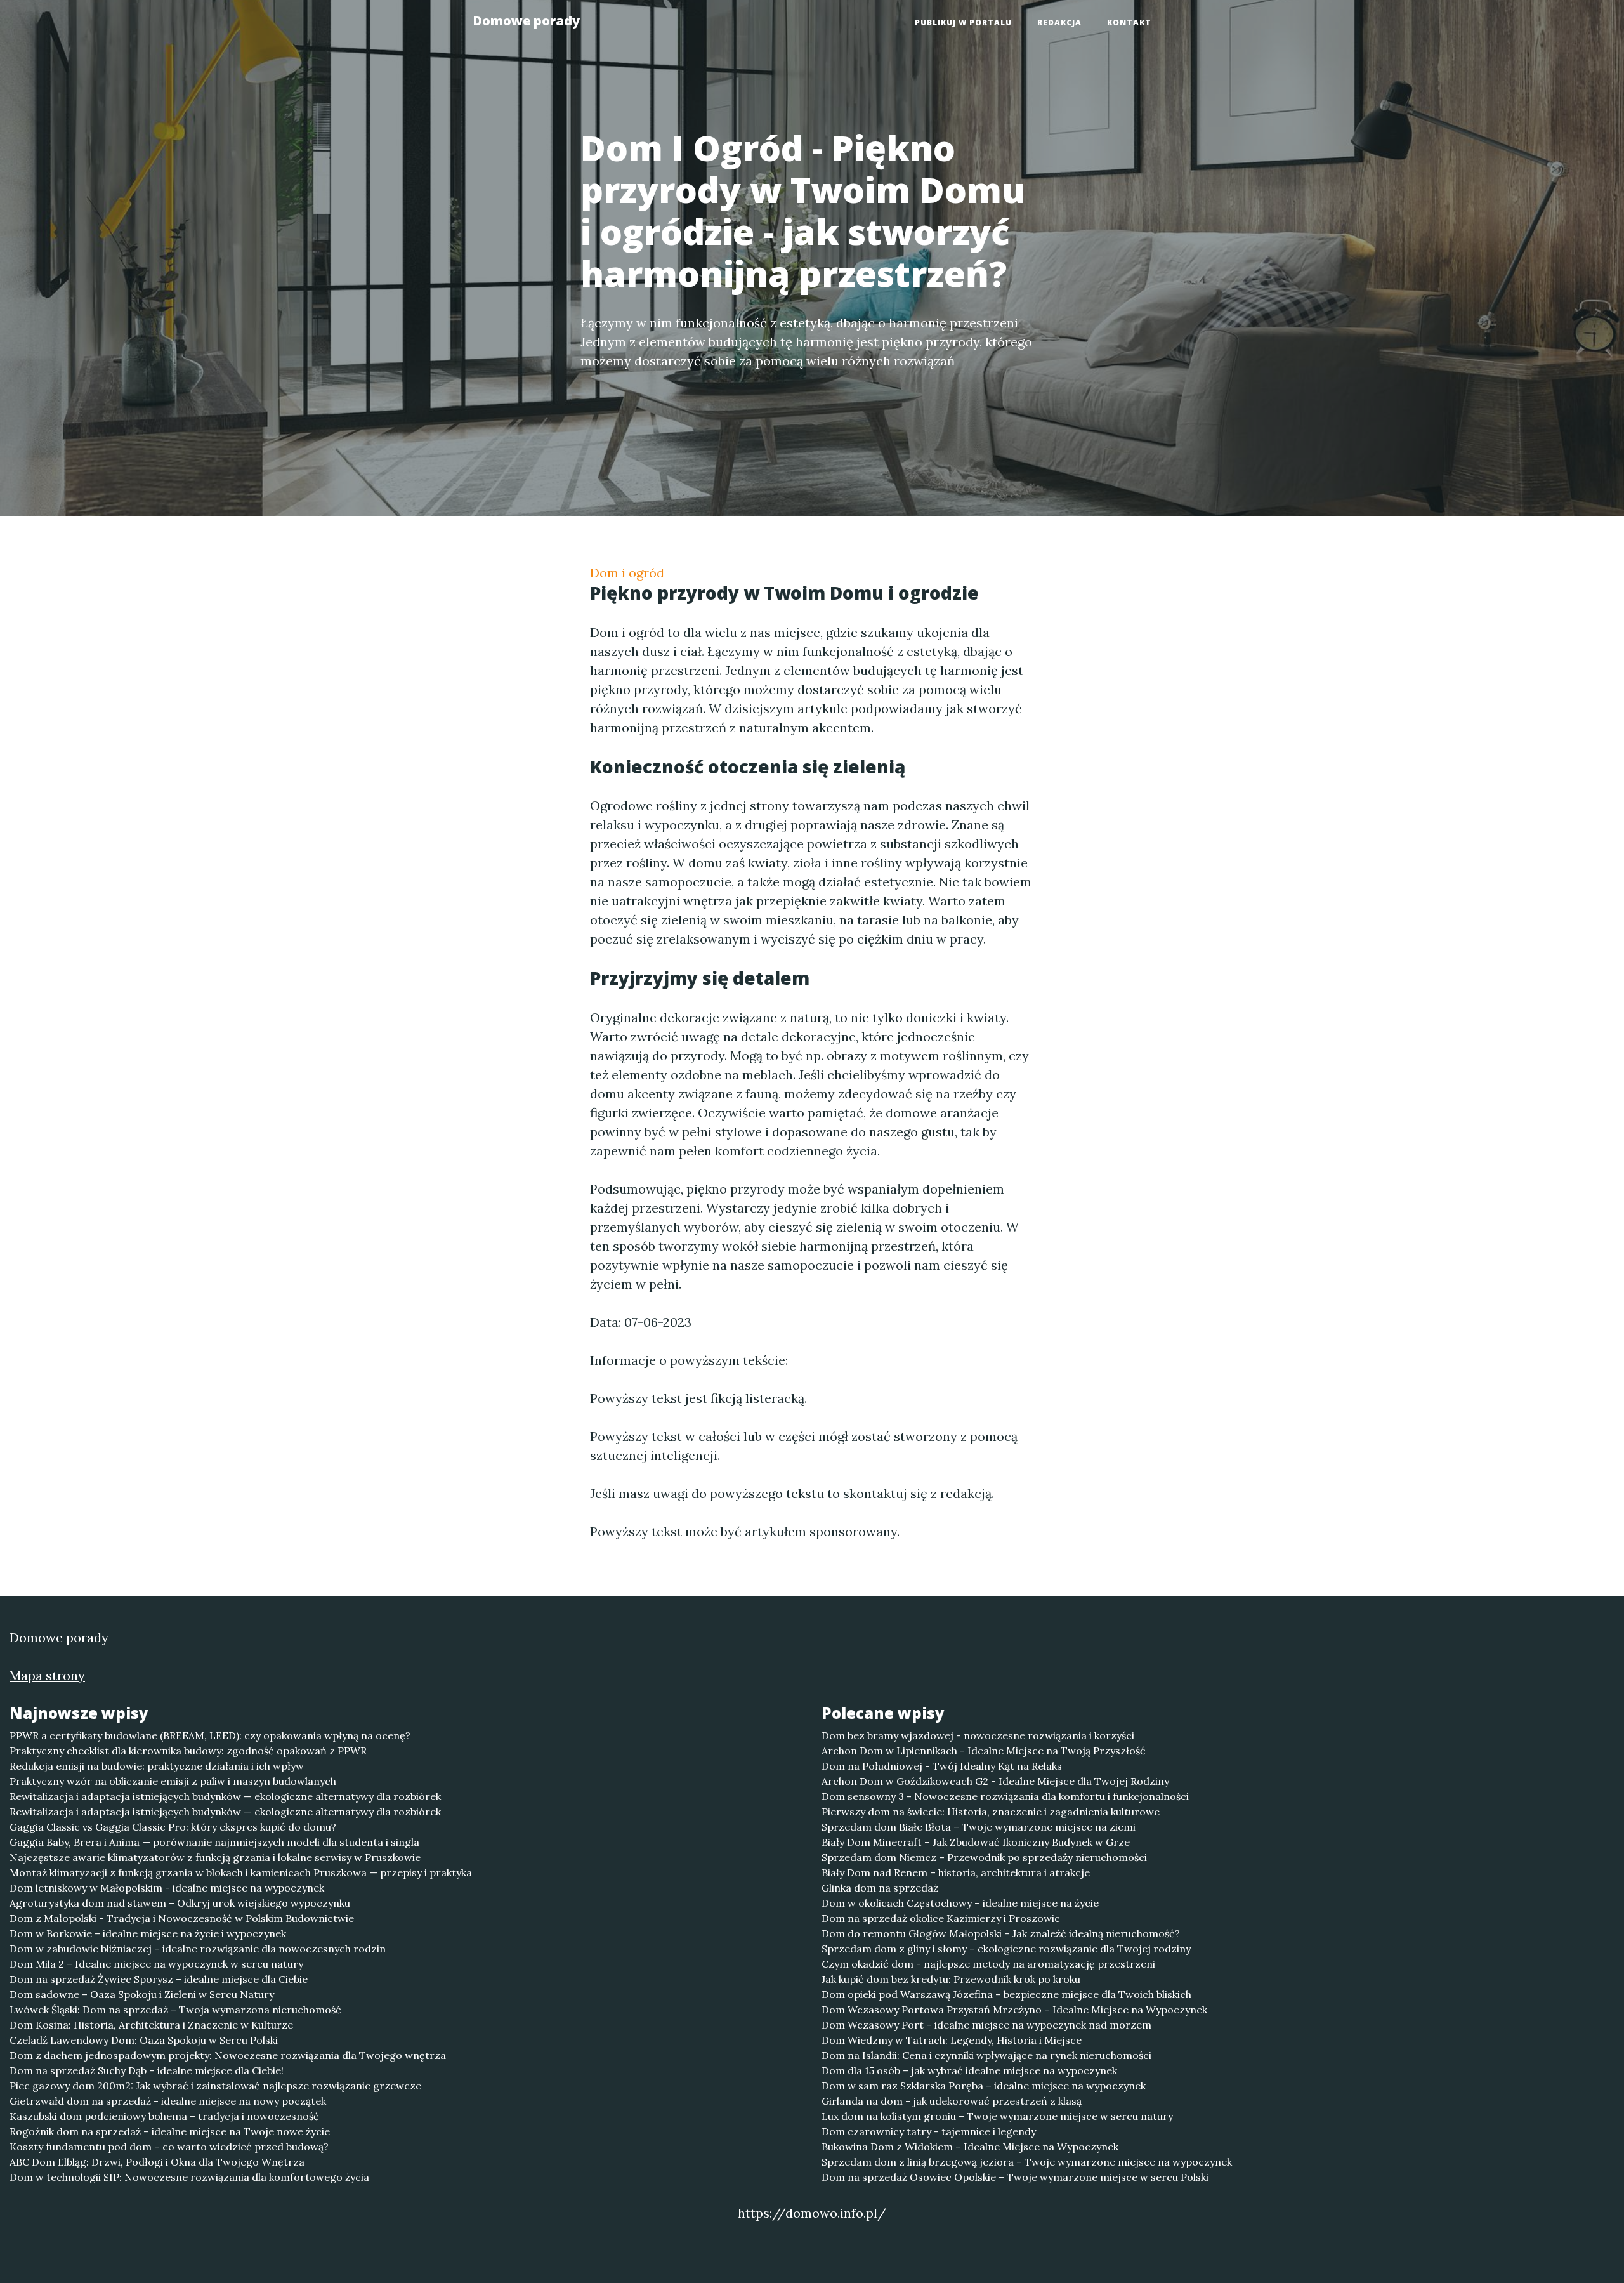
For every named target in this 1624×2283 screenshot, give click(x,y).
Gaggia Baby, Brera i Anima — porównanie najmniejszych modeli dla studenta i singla (214, 1842)
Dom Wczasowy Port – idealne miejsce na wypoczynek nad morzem (986, 2025)
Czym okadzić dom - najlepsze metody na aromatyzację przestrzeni (988, 1964)
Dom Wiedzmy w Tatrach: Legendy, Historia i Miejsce (952, 2040)
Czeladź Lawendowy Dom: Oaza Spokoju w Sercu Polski (144, 2040)
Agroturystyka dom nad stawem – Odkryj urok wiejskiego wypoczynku (180, 1903)
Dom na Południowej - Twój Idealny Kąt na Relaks (942, 1766)
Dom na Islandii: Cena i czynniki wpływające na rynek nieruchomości (986, 2055)
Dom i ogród (627, 573)
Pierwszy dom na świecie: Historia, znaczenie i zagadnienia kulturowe (991, 1812)
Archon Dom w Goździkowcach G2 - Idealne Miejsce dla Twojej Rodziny (995, 1781)
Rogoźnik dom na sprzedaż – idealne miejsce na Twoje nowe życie (170, 2131)
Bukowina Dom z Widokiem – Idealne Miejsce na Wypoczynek (970, 2147)
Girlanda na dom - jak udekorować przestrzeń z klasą (952, 2101)
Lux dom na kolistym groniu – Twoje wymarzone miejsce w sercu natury (997, 2116)
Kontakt (1129, 23)
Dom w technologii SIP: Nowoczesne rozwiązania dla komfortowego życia (189, 2177)
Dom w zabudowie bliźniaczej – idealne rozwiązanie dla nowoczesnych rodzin (198, 1949)
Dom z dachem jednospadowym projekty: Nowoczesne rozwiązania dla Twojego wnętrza (228, 2055)
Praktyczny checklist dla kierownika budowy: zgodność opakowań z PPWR (188, 1751)
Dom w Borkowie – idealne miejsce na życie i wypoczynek (148, 1933)
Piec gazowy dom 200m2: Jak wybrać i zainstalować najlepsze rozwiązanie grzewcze (215, 2086)
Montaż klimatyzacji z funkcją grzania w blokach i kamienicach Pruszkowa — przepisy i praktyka (241, 1872)
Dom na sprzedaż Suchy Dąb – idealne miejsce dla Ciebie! (147, 2070)
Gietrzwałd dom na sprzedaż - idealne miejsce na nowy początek (168, 2101)
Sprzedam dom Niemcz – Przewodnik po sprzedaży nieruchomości (984, 1857)
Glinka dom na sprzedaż (880, 1888)
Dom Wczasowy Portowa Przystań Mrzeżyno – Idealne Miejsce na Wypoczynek (1014, 2010)
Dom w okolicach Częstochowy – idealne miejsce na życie (960, 1903)
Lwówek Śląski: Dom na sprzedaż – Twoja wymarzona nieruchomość (175, 2010)
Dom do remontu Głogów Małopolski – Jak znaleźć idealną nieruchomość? (1001, 1933)
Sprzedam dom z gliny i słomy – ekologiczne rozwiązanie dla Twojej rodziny (1006, 1949)
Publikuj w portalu (963, 23)
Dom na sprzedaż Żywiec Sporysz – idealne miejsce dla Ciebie (159, 1979)
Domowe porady (526, 21)
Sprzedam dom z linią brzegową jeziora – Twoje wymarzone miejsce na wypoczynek (1027, 2162)
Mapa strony (47, 1675)
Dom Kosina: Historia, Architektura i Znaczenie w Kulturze (151, 2025)
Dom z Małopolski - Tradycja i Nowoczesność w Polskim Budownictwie (182, 1918)
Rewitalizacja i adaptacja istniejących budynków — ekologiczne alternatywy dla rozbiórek (225, 1796)
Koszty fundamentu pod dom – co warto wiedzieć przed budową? (169, 2147)
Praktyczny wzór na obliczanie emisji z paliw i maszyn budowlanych (173, 1781)
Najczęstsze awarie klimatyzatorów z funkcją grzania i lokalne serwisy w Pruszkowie (215, 1857)
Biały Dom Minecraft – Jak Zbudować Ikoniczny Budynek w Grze (976, 1842)
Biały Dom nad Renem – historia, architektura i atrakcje (956, 1872)
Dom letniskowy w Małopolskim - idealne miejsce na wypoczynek (167, 1888)
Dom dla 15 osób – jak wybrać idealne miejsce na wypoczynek (969, 2070)
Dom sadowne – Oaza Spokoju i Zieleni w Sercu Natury (142, 1994)
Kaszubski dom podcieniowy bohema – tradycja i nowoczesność (164, 2116)
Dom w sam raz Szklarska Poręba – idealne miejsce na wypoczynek (984, 2086)
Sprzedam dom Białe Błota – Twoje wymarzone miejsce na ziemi (979, 1827)
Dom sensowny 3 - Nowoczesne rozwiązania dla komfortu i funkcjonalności (1005, 1796)
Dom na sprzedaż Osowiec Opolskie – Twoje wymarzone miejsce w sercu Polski (1015, 2177)
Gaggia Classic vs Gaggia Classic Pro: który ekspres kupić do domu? (173, 1827)
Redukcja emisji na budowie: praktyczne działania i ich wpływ (157, 1766)
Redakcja (1059, 23)
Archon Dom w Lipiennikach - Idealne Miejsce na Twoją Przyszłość (984, 1751)
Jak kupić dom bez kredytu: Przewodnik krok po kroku (951, 1979)
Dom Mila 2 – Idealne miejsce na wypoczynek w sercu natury (156, 1964)
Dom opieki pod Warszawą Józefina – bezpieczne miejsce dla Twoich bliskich (1006, 1994)
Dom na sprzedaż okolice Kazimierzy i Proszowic (941, 1918)
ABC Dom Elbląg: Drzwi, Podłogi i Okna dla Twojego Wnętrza (157, 2162)
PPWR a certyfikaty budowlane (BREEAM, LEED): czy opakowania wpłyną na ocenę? (210, 1735)
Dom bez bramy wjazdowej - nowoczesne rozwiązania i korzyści (978, 1735)
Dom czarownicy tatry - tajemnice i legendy (929, 2131)
